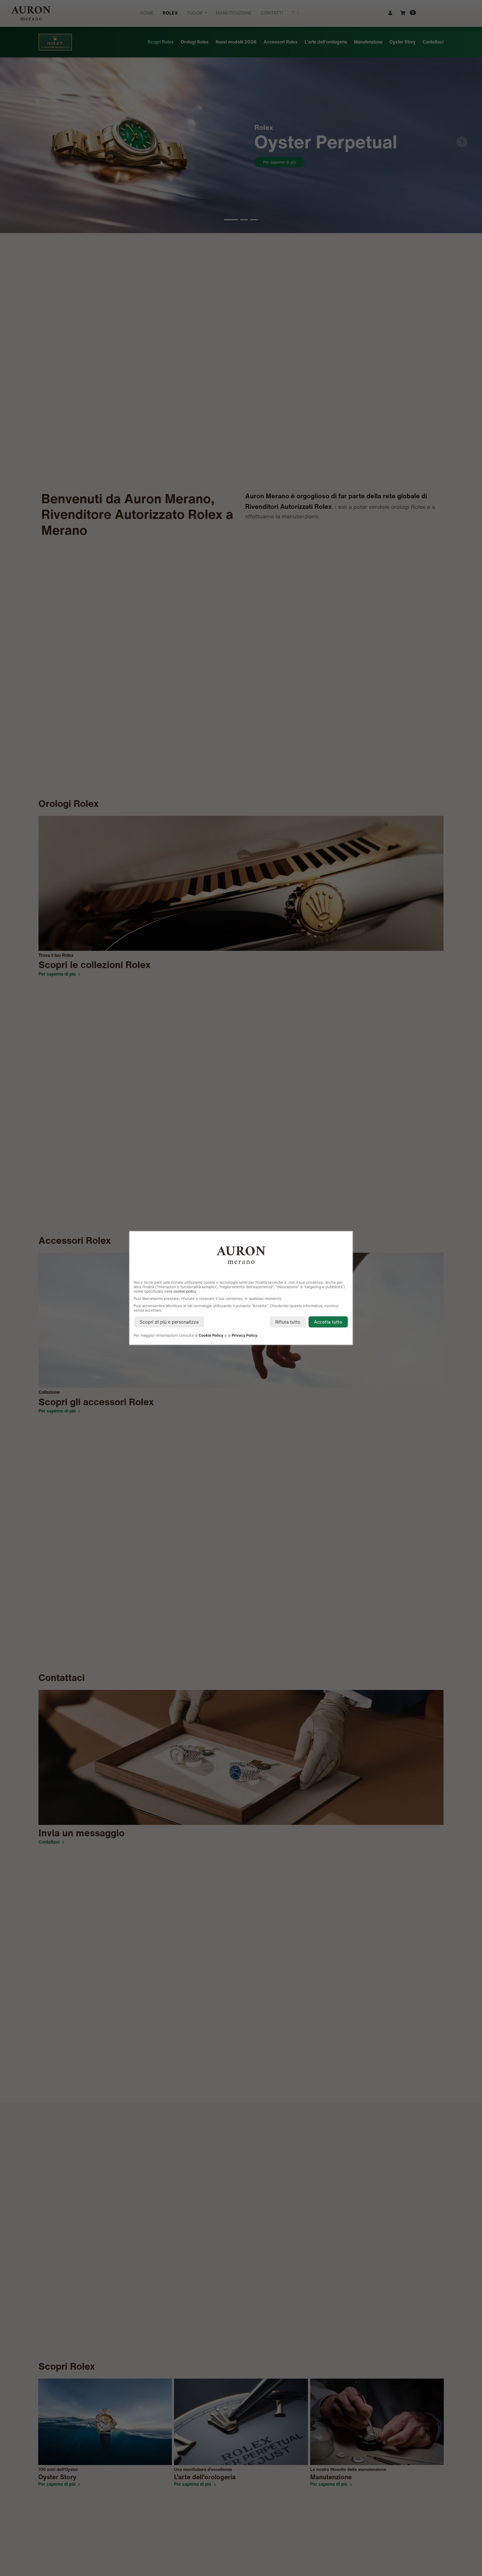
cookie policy (185, 1291)
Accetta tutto (328, 1322)
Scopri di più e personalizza (169, 1322)
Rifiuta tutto (288, 1322)
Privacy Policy (245, 1335)
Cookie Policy (211, 1335)
